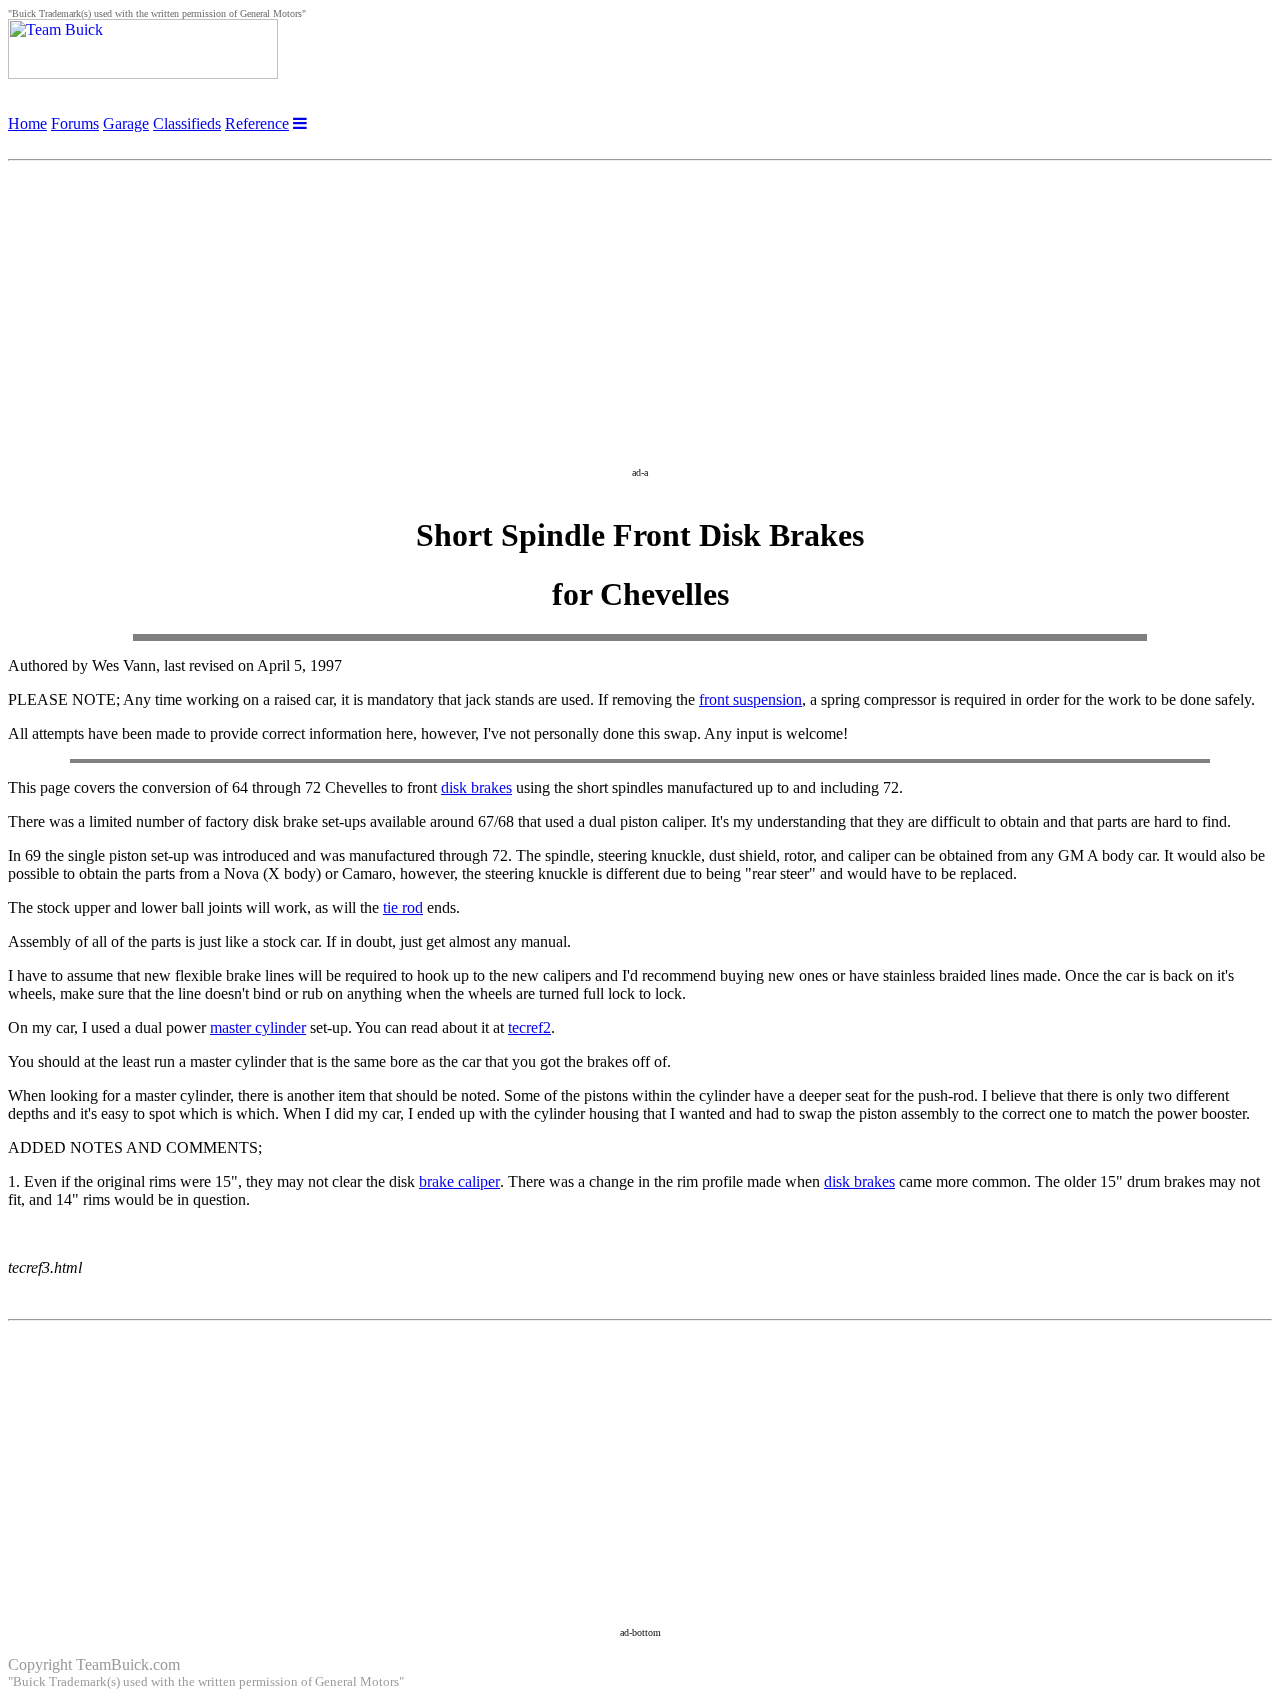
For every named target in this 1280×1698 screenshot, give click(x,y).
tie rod (403, 907)
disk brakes (476, 787)
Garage (126, 123)
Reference (257, 123)
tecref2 (529, 1027)
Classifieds (187, 123)
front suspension (750, 699)
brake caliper (459, 1181)
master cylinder (258, 1027)
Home (27, 123)
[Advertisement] (640, 309)
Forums (75, 123)
